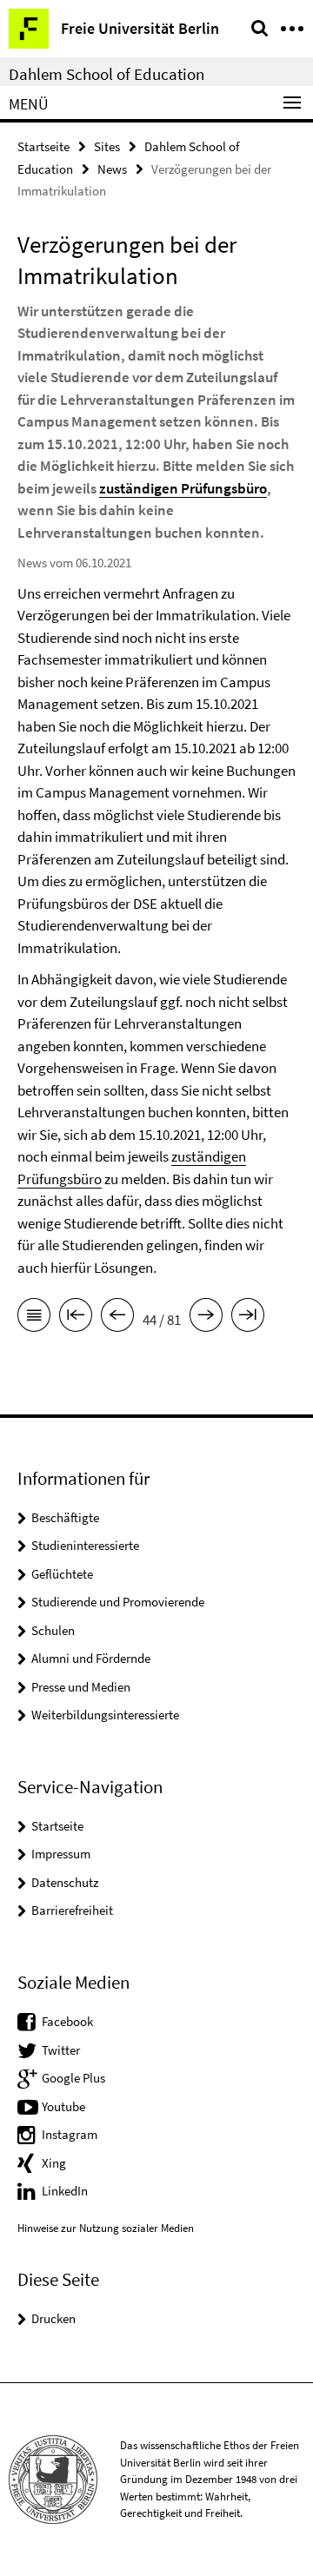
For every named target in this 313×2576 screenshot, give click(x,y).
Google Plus (73, 2078)
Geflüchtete (62, 1574)
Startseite (43, 146)
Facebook (67, 2021)
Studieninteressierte (85, 1545)
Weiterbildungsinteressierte (105, 1715)
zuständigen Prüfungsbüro (183, 488)
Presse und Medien (81, 1687)
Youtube (63, 2106)
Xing (54, 2163)
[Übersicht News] (34, 1318)
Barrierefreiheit (72, 1910)
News (112, 169)
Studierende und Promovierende (118, 1602)
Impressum (61, 1854)
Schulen (53, 1630)
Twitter (61, 2050)
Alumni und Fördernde (91, 1658)
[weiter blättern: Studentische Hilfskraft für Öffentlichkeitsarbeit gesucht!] (206, 1318)
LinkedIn (65, 2191)
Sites (107, 146)
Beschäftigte (65, 1517)
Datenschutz (65, 1882)
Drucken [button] (53, 2318)
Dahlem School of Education (107, 74)
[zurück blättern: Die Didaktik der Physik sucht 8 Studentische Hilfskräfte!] (117, 1318)
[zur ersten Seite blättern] (76, 1318)
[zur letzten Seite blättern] (248, 1318)
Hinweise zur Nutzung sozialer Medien (106, 2228)
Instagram (70, 2134)
